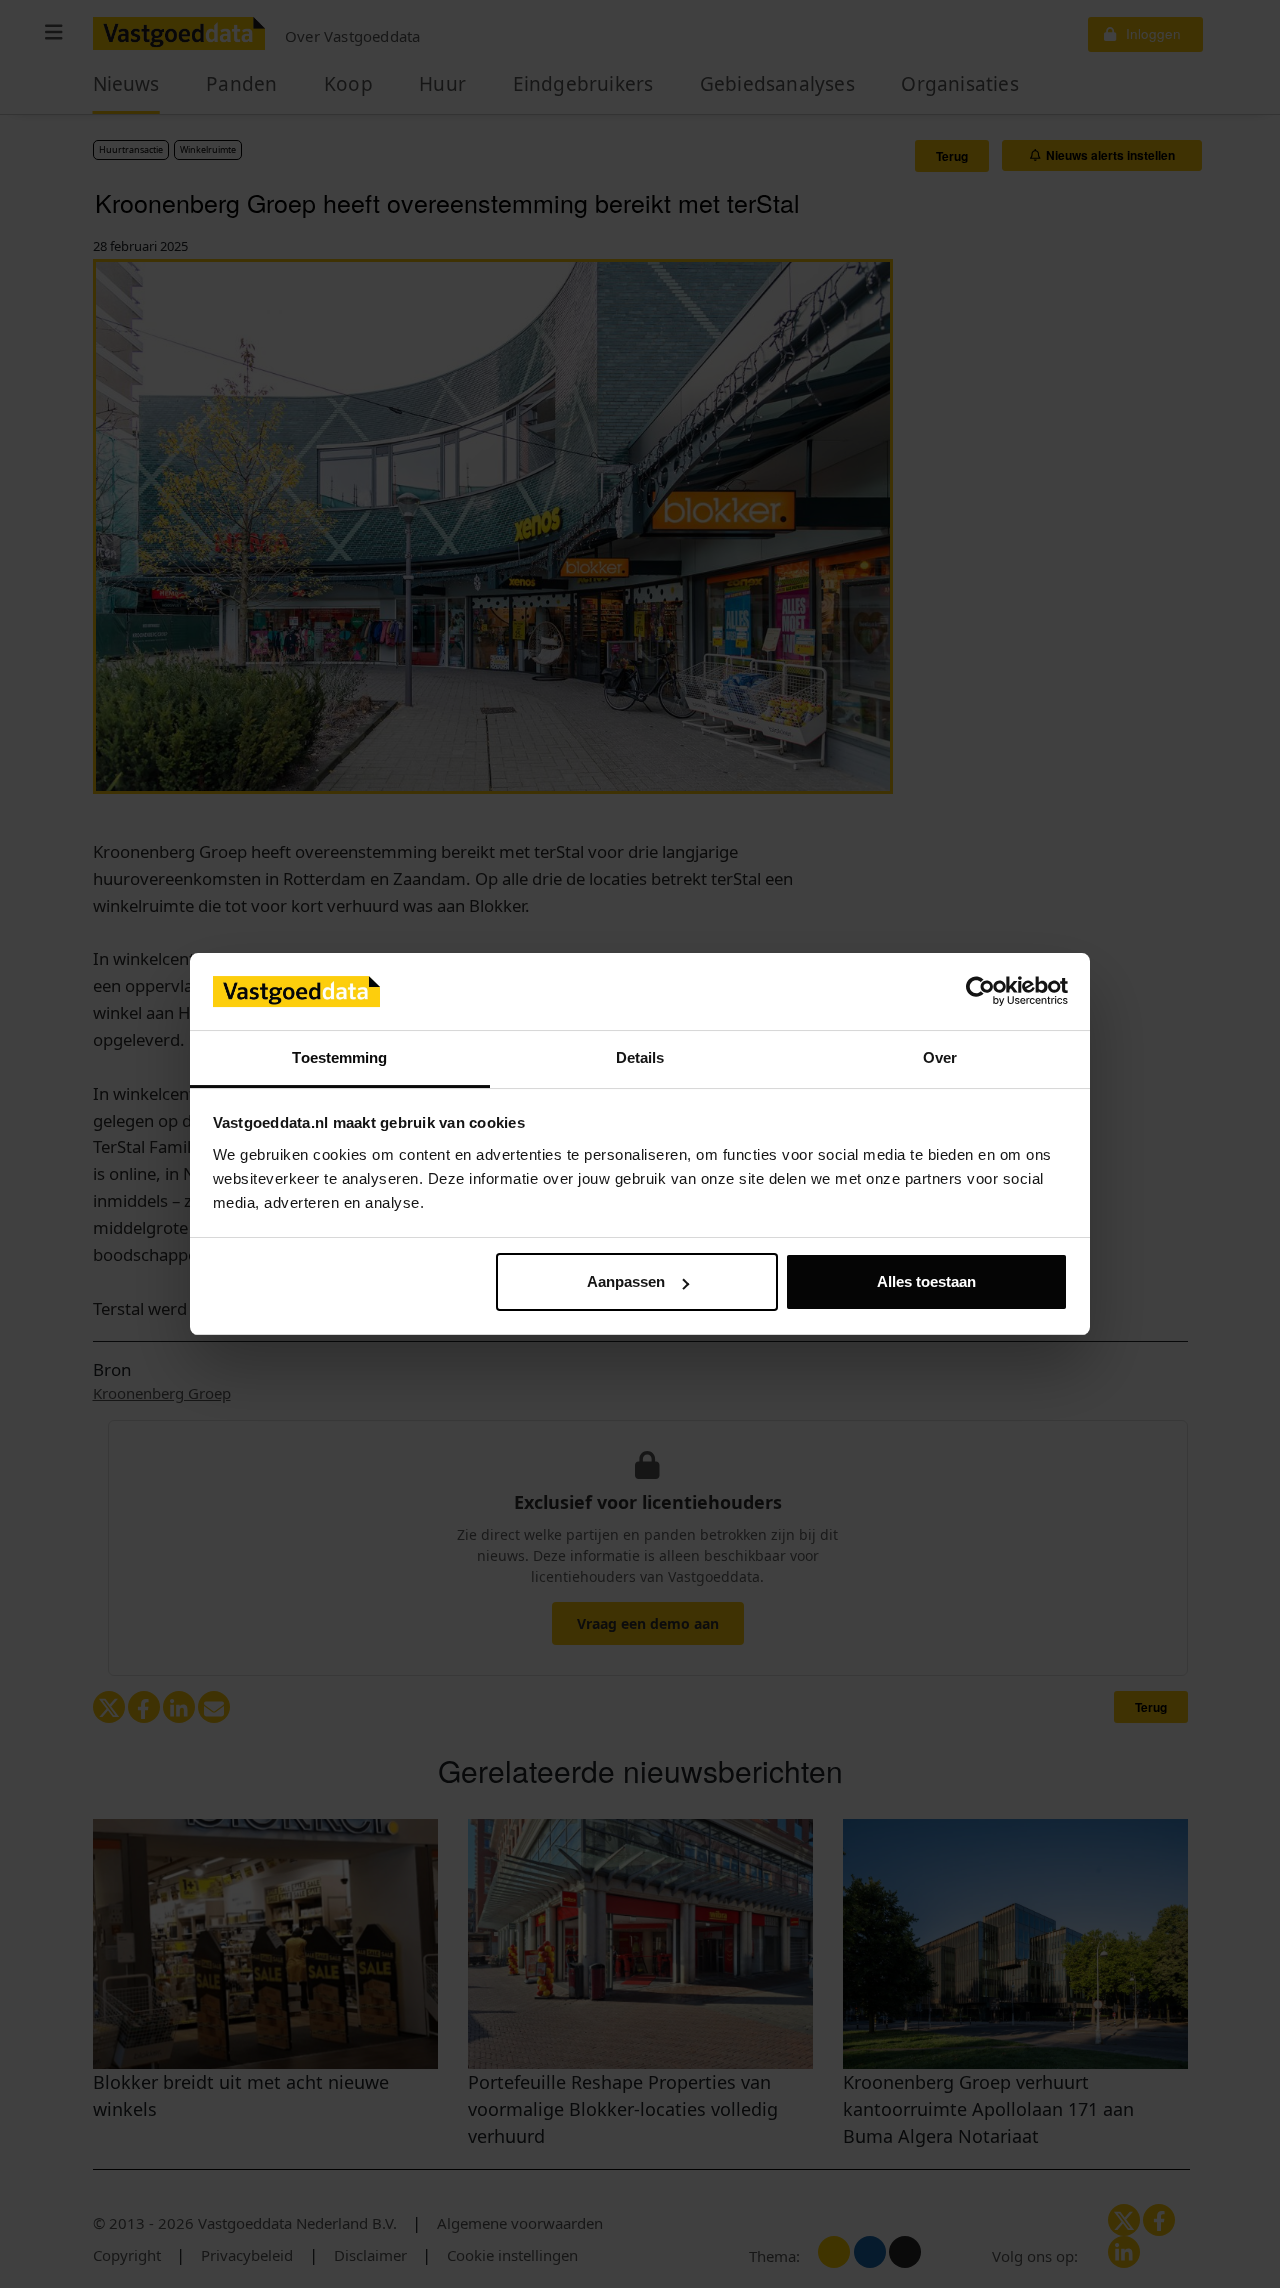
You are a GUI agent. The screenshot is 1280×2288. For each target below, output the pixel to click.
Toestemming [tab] (339, 1057)
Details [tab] (640, 1057)
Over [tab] (940, 1057)
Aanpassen (626, 1281)
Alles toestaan (926, 1281)
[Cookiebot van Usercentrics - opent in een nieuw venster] (980, 992)
